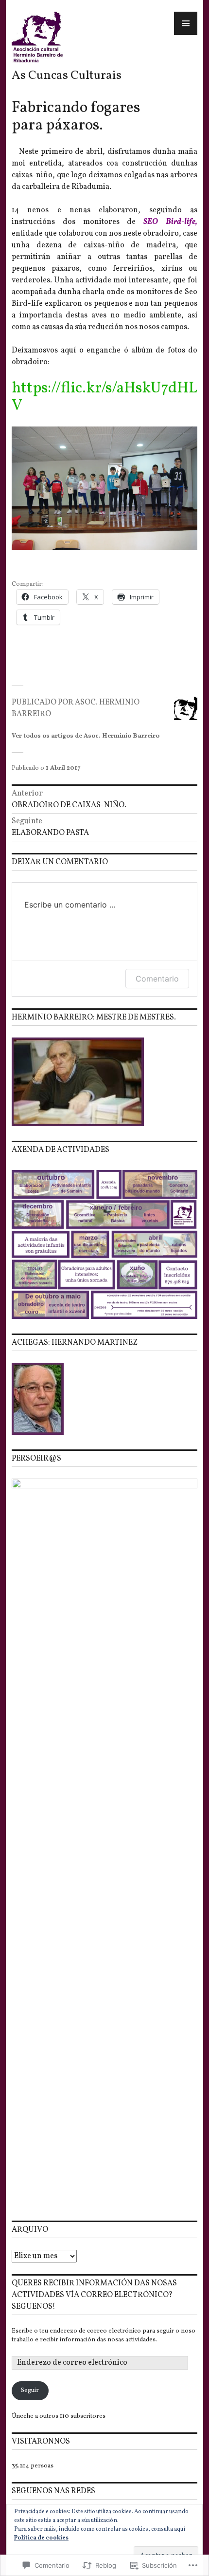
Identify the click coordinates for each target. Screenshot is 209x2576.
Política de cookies (41, 2538)
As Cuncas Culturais (67, 76)
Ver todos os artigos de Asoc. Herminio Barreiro (86, 736)
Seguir (30, 2391)
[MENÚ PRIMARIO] (186, 23)
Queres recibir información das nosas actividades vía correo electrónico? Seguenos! (94, 2295)
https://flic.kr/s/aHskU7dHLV (104, 397)
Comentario (157, 979)
